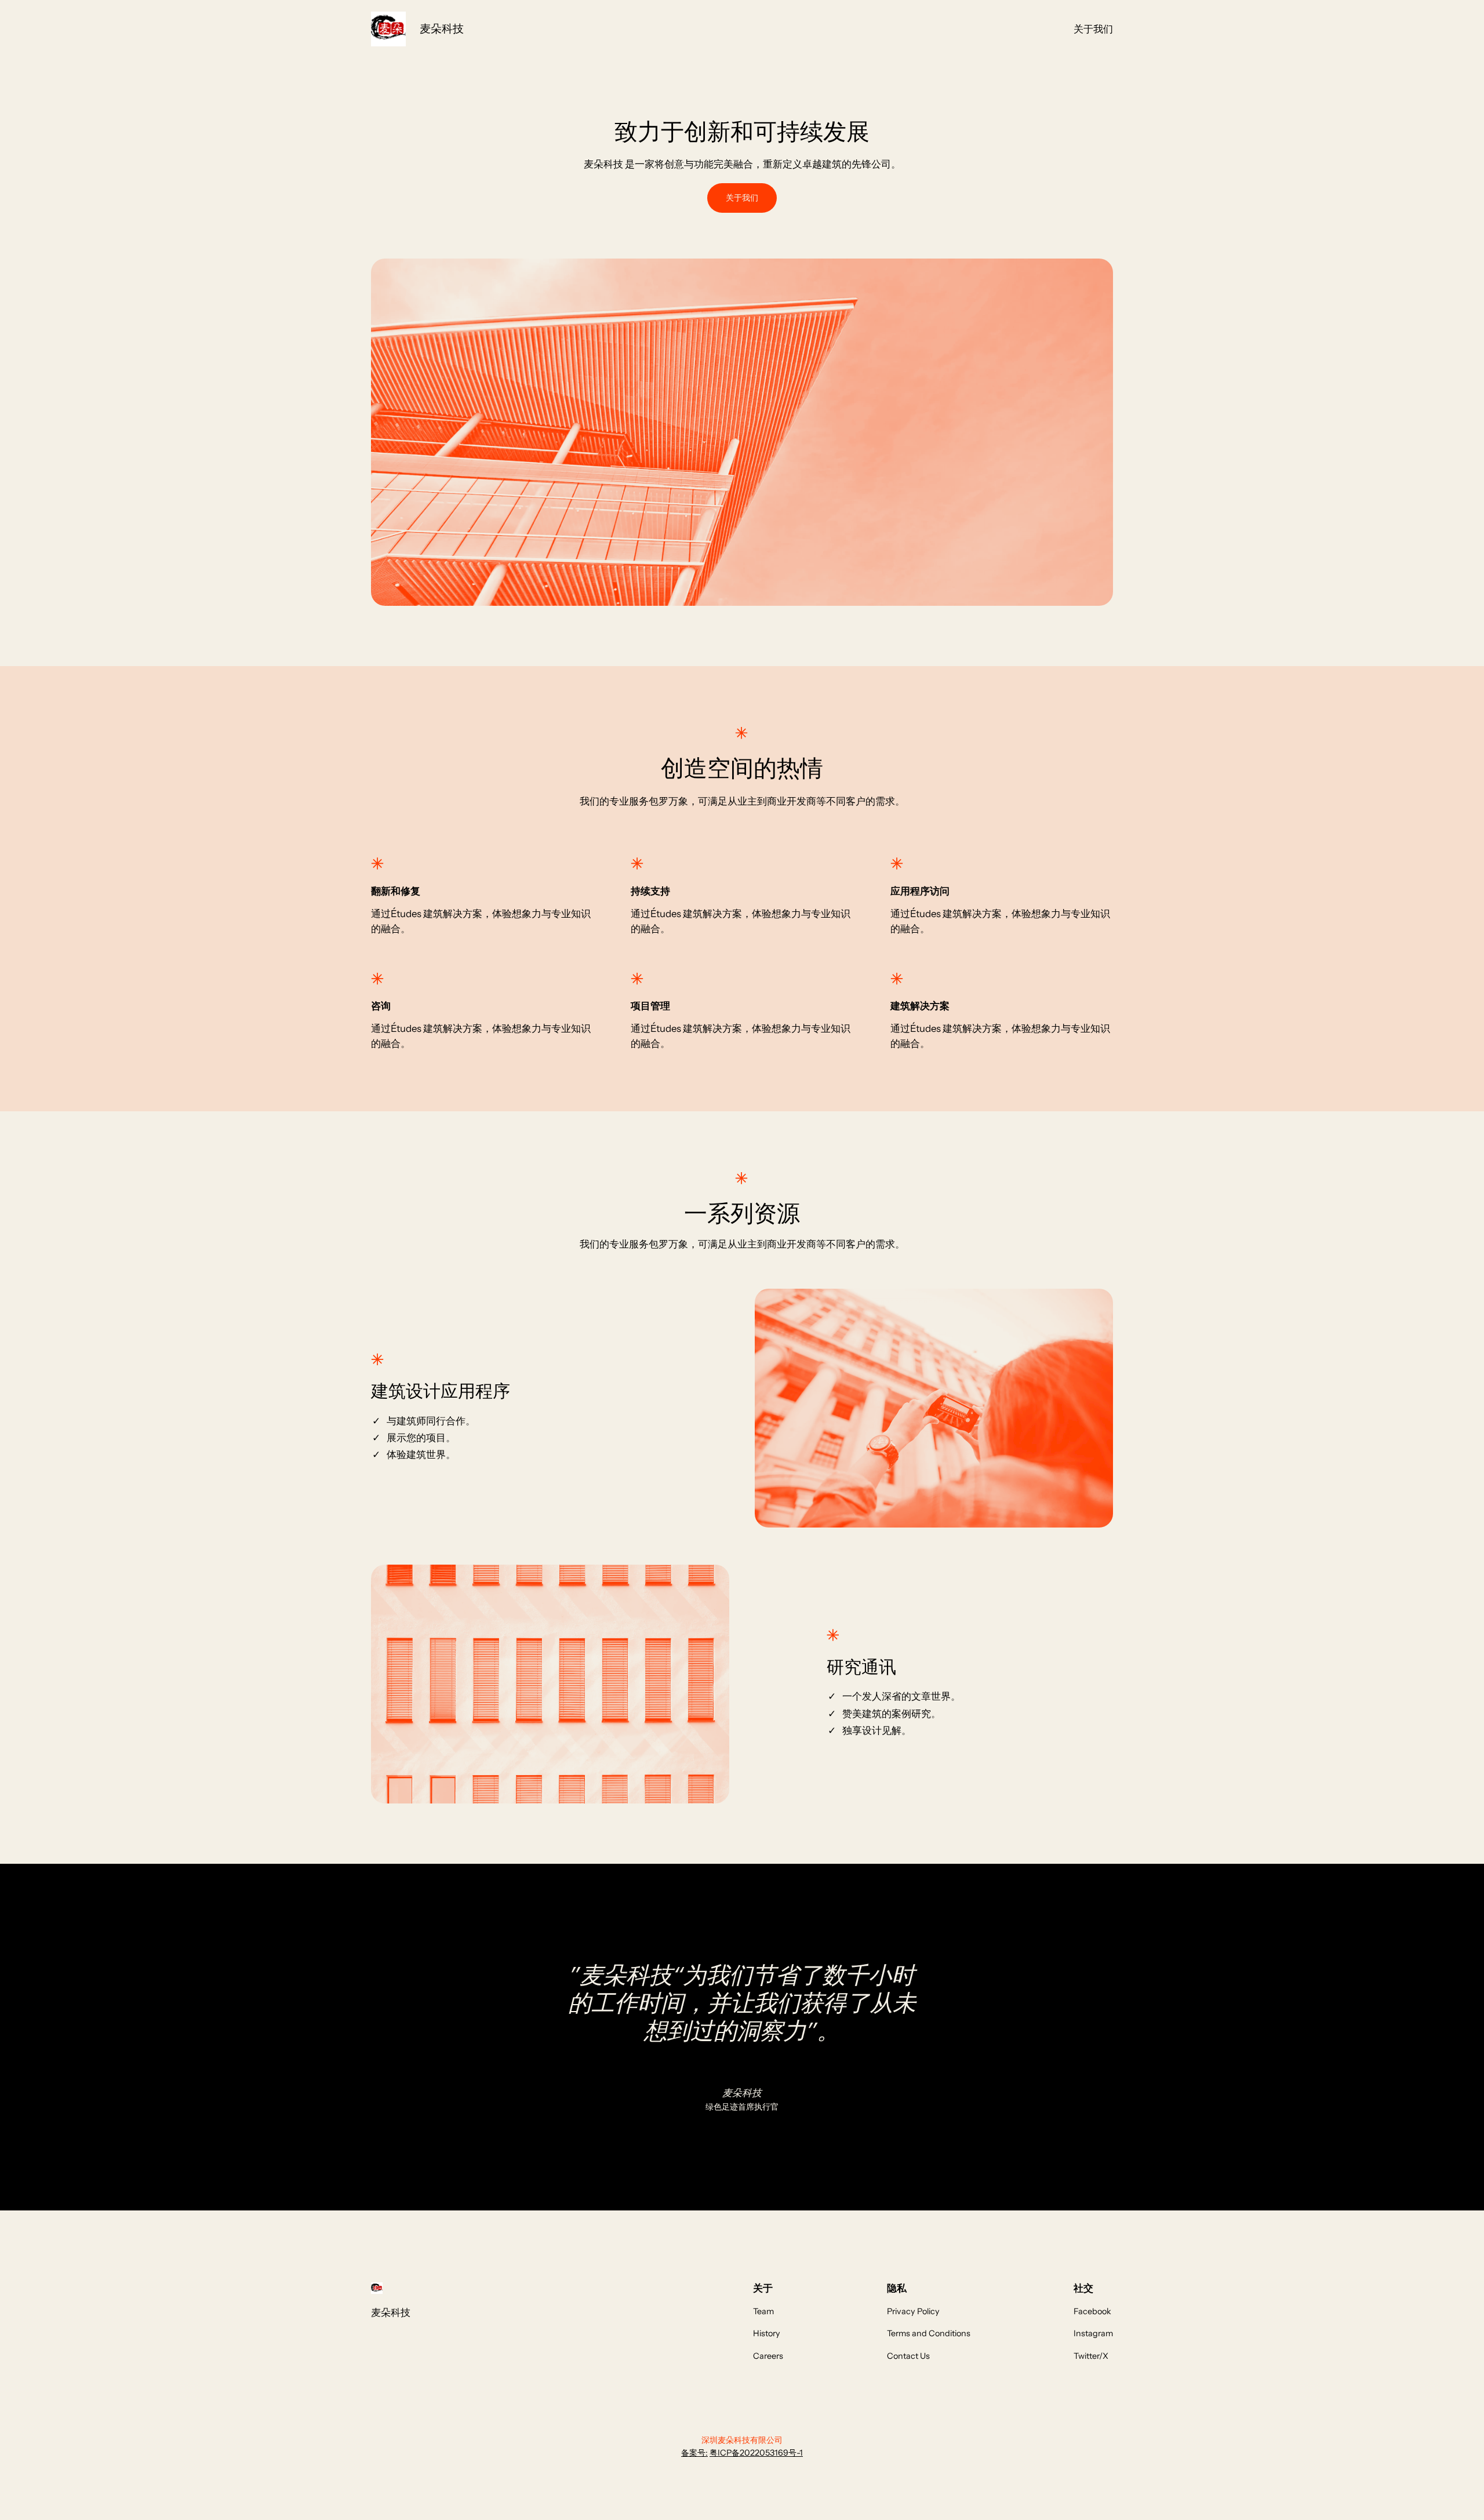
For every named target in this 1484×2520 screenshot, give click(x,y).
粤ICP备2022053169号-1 (756, 2453)
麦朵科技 (442, 28)
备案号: (694, 2453)
